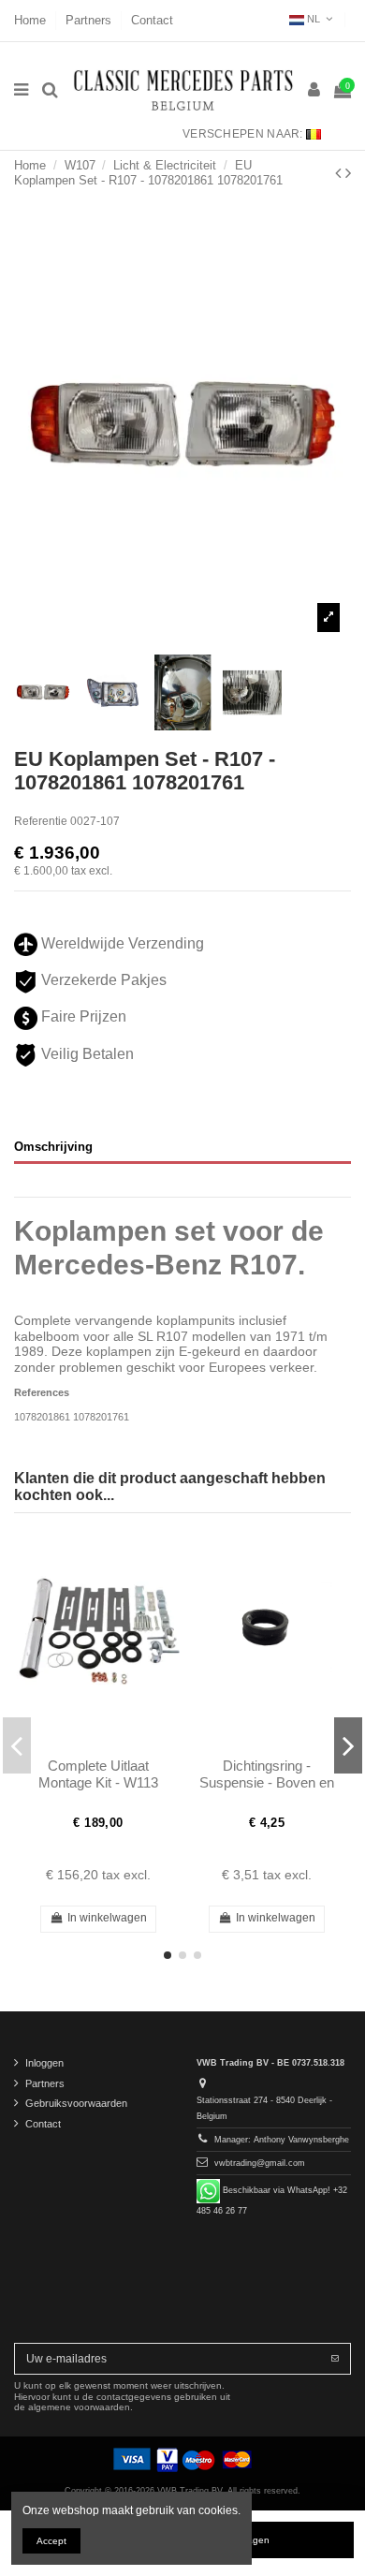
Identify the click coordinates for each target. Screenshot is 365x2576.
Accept (51, 2541)
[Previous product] (340, 173)
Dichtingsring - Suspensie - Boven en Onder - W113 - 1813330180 (267, 1791)
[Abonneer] (335, 2359)
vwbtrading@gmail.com (260, 2163)
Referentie (41, 821)
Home (32, 20)
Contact (152, 20)
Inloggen (44, 2063)
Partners (90, 20)
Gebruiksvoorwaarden (76, 2103)
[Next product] (348, 173)
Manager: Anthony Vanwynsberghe (282, 2140)
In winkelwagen (107, 1918)
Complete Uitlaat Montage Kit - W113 (98, 1774)
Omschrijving (53, 1147)
